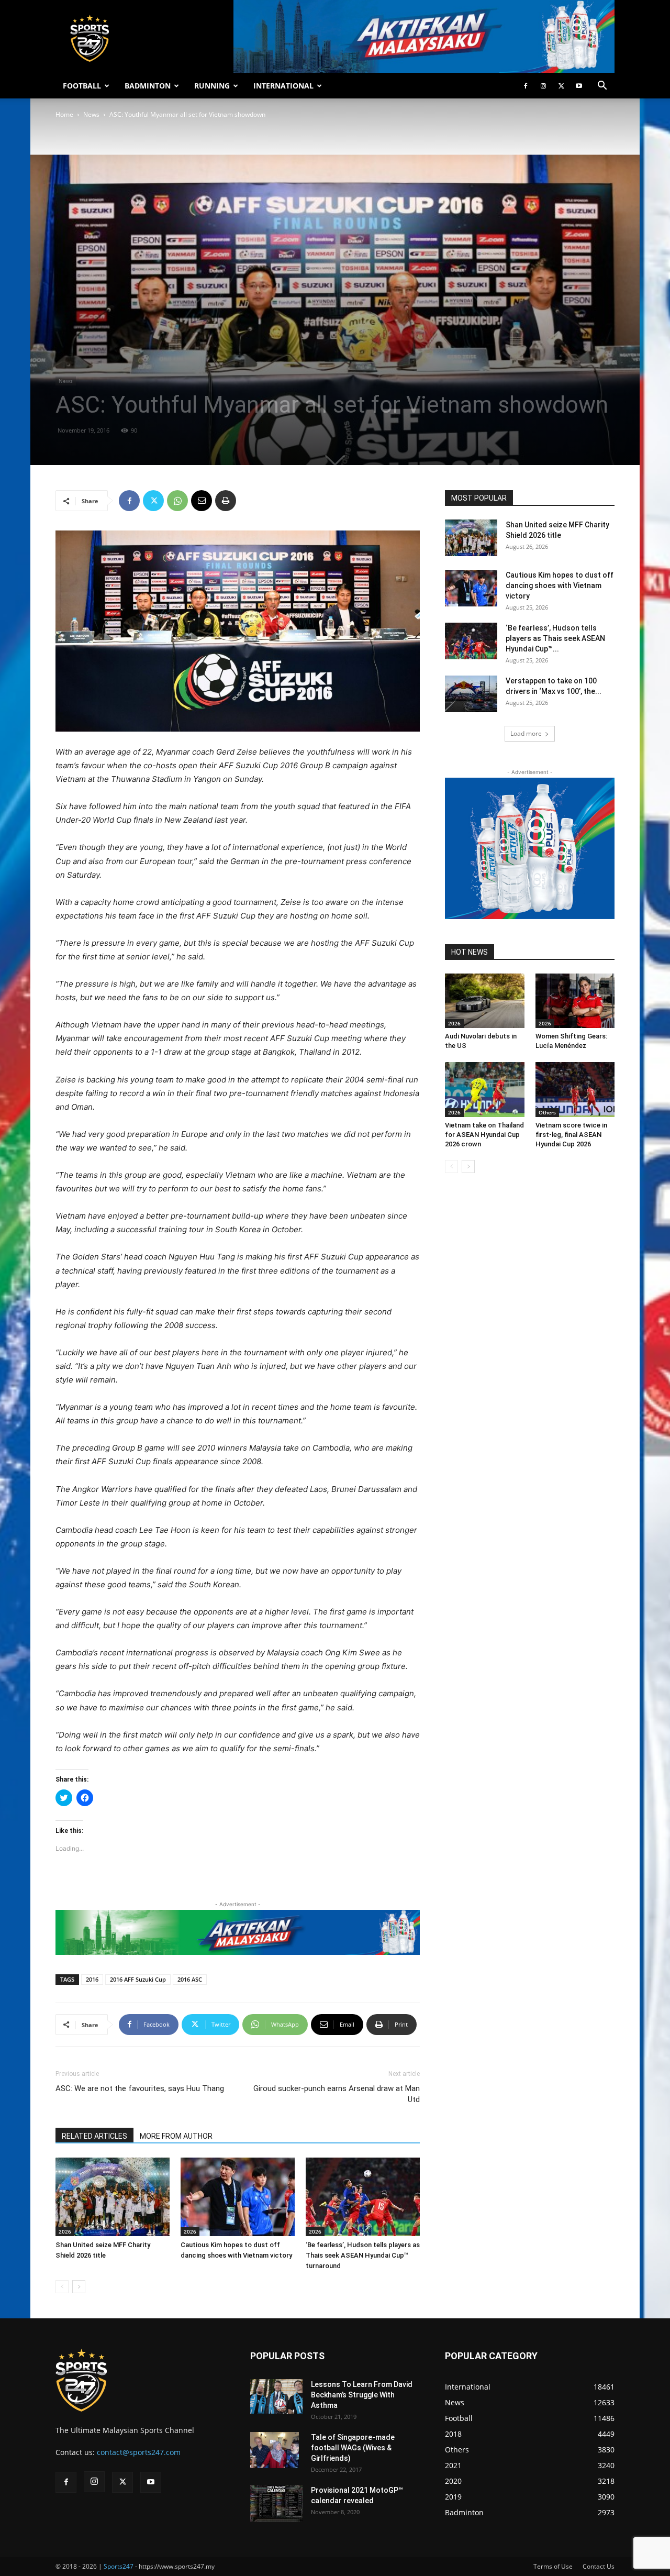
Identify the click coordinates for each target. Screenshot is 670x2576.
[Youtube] (579, 86)
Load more (526, 733)
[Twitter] (561, 86)
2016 (92, 1979)
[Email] (202, 501)
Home (64, 114)
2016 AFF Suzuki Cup (138, 1979)
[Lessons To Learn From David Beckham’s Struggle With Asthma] (276, 2397)
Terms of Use (553, 2566)
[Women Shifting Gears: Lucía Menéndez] (575, 1001)
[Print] (226, 501)
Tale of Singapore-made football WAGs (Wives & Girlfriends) (353, 2448)
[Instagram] (543, 86)
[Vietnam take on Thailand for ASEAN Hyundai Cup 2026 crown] (485, 1089)
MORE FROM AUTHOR (176, 2136)
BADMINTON (148, 86)
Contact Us (599, 2566)
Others (547, 1112)
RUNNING (212, 86)
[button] (602, 87)
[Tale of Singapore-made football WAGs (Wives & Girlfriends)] (275, 2450)
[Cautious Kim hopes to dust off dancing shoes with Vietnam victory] (238, 2197)
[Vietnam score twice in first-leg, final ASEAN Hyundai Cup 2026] (575, 1089)
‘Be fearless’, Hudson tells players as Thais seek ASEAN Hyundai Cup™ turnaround (363, 2255)
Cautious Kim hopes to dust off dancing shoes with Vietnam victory (560, 585)
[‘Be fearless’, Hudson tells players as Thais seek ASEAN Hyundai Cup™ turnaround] (363, 2197)
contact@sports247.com (139, 2452)
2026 (65, 2231)
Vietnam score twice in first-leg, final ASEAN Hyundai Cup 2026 (571, 1135)
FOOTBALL (82, 86)
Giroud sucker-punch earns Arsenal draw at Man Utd (337, 2094)
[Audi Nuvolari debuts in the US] (485, 1001)
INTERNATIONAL (283, 86)
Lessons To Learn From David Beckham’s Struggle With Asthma (362, 2395)
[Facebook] (526, 86)
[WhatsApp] (177, 501)
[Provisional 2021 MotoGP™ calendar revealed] (276, 2503)
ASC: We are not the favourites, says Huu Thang (140, 2088)
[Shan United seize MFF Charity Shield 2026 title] (113, 2197)
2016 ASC (190, 1979)
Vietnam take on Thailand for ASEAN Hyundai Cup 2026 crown (484, 1135)
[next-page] (79, 2287)
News (91, 114)
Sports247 (119, 2566)
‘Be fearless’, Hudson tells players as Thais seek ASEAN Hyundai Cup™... (555, 638)
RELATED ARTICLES (94, 2136)
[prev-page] (62, 2287)
